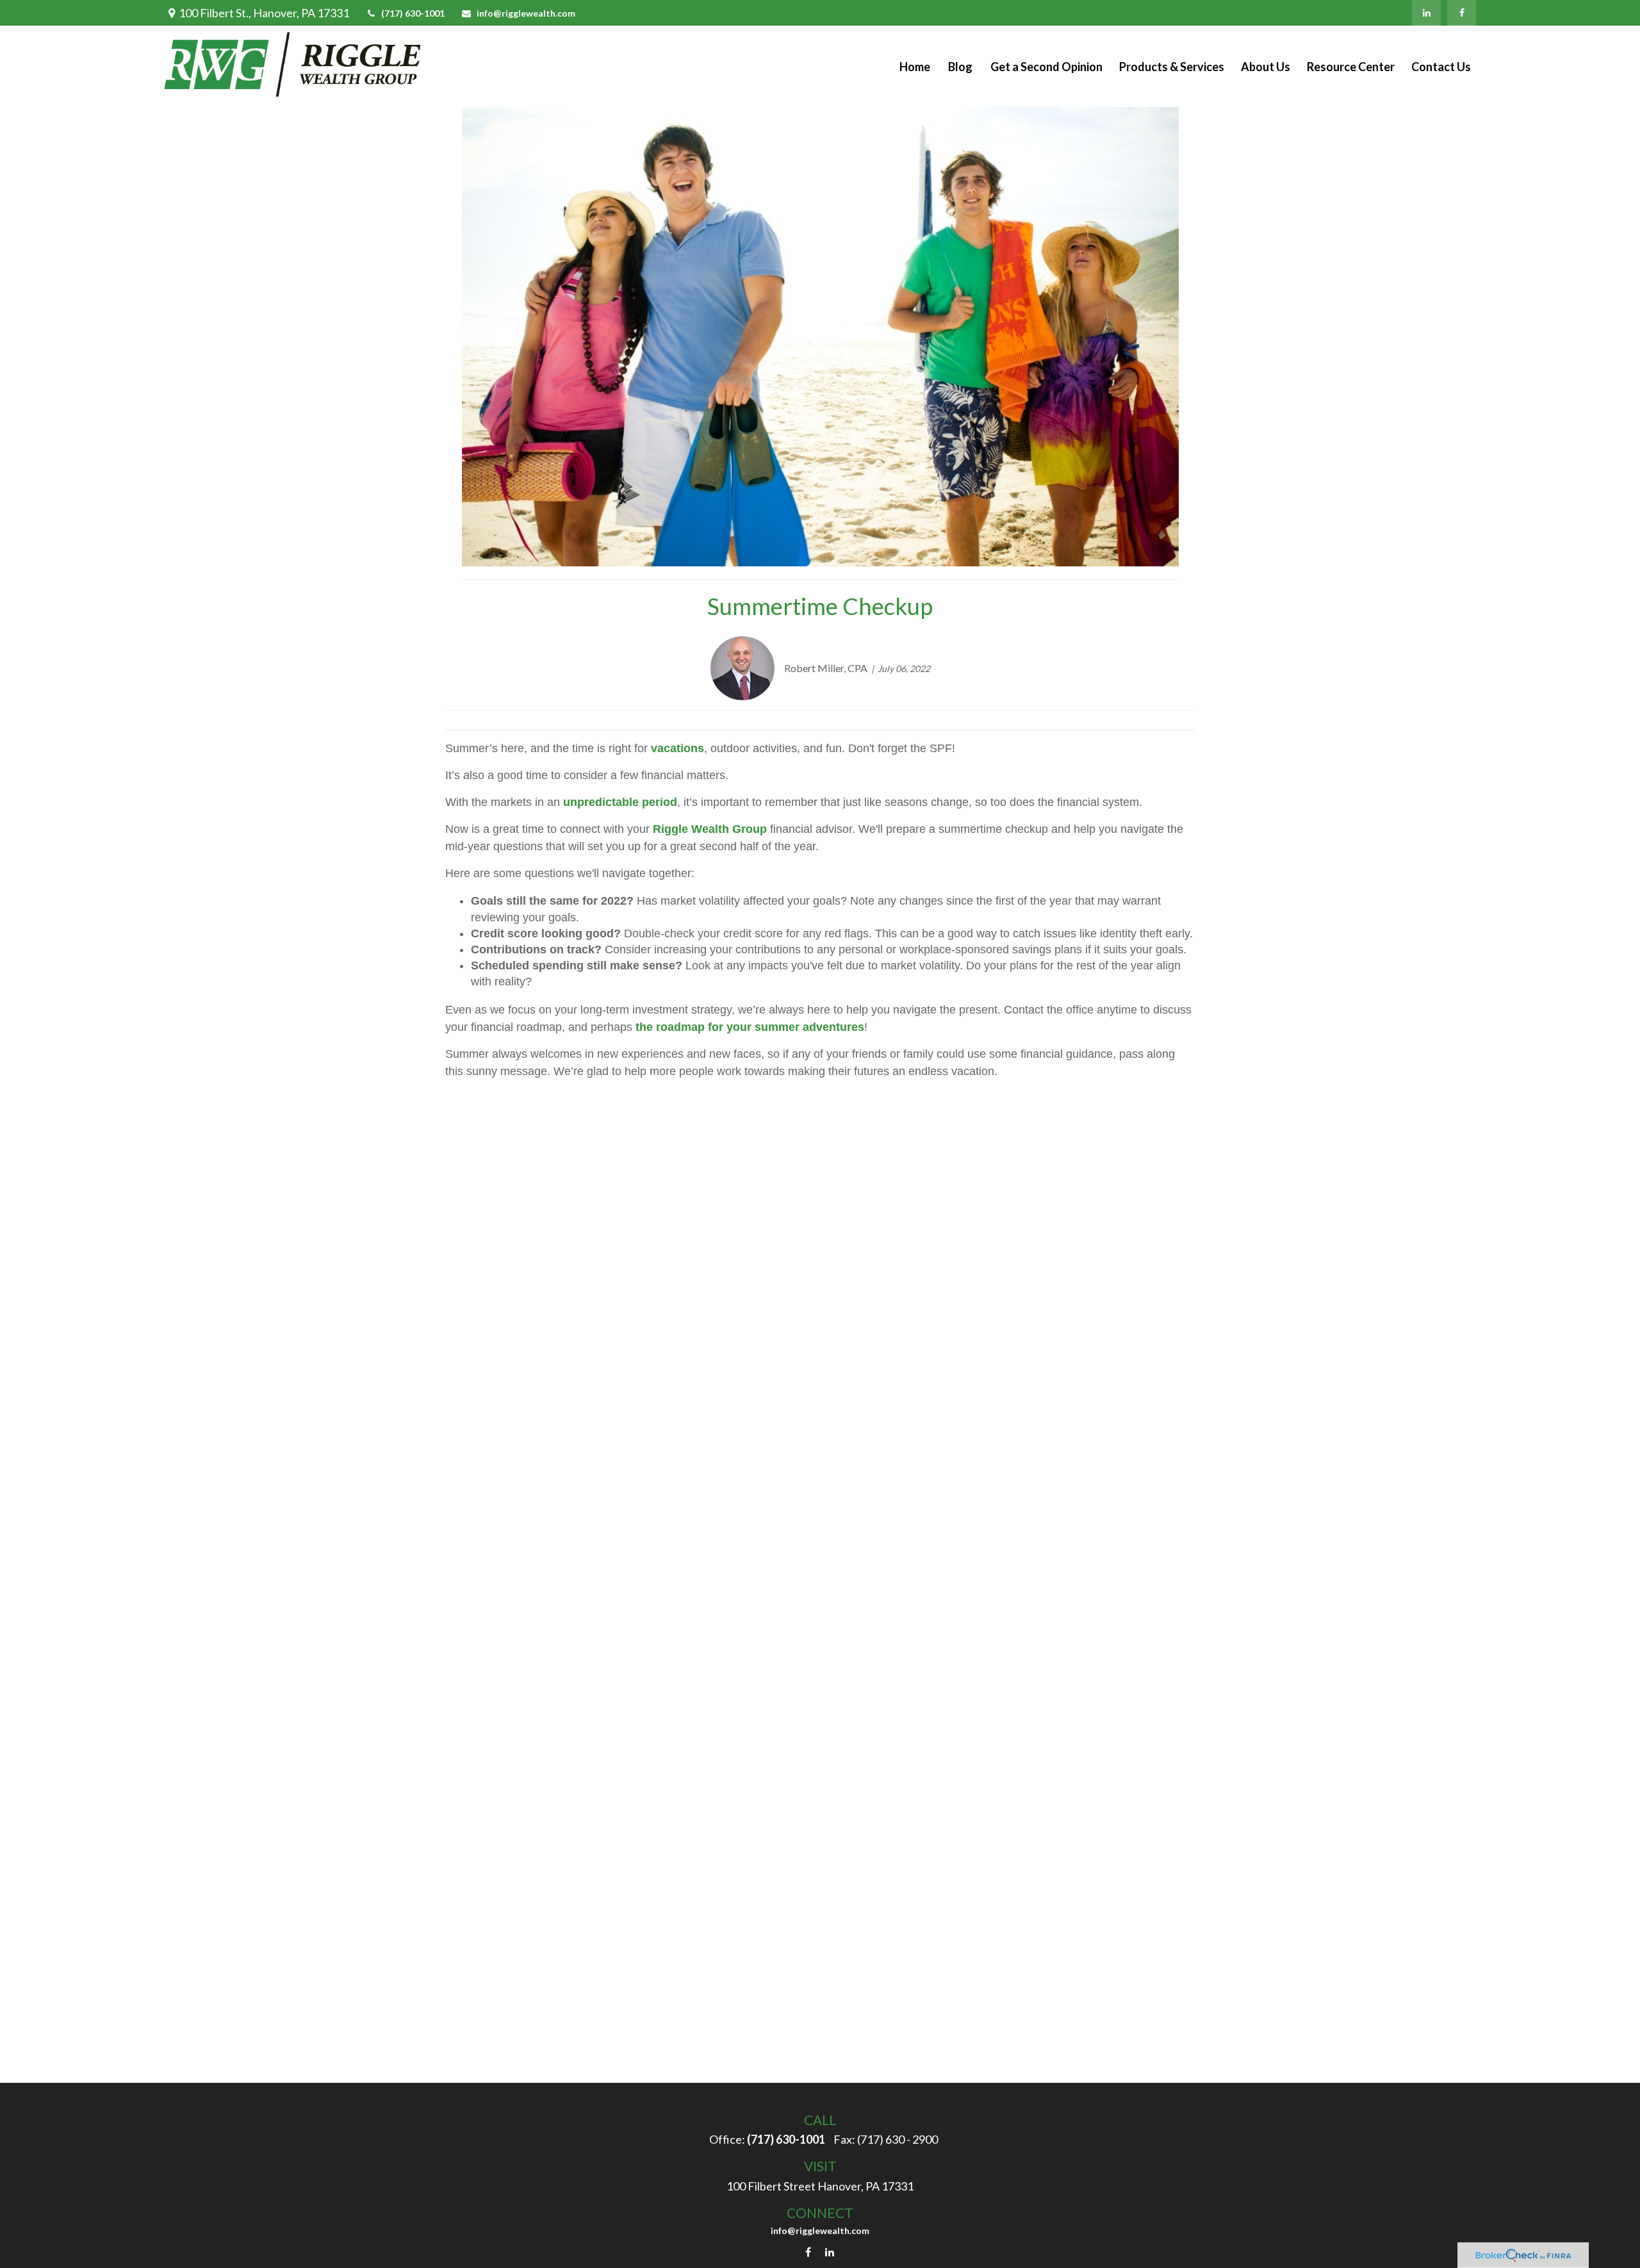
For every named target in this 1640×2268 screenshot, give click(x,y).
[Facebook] (1462, 13)
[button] (915, 66)
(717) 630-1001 (413, 13)
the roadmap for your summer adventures (750, 1027)
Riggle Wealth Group (710, 829)
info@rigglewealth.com (526, 13)
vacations (677, 748)
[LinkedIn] (1426, 13)
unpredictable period (620, 802)
